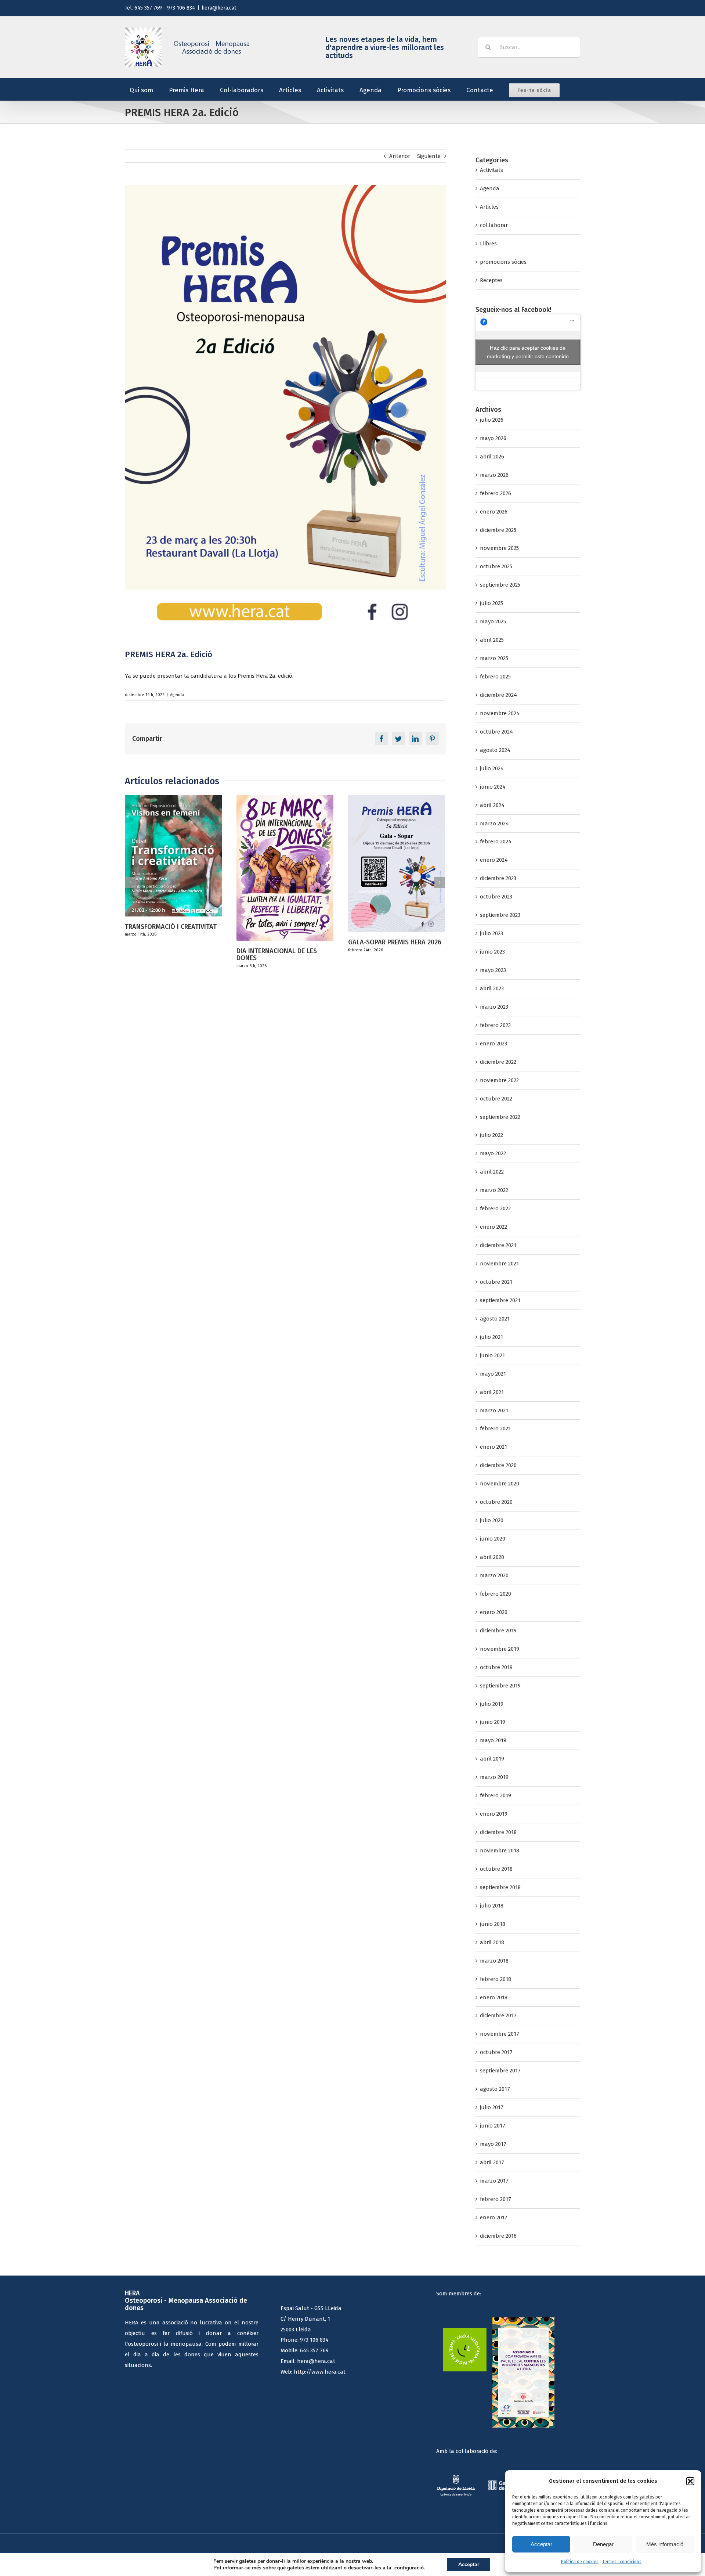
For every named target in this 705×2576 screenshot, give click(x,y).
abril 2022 (492, 1172)
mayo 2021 (493, 1374)
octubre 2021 (496, 1282)
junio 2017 (493, 2126)
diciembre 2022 (498, 1062)
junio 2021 (492, 1355)
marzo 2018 (494, 1961)
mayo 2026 (493, 438)
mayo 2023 (493, 970)
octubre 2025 (496, 566)
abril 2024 (492, 805)
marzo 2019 (494, 1777)
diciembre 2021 (498, 1245)
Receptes (491, 280)
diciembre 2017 (498, 2015)
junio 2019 (493, 1722)
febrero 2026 (496, 493)
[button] (690, 2481)
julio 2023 (491, 933)
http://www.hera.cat (320, 2372)
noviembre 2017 (500, 2034)
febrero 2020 (496, 1594)
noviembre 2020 (500, 1484)
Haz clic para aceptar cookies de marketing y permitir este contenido (528, 352)
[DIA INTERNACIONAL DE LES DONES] (173, 868)
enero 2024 (494, 860)
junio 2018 (493, 1924)
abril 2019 (492, 1759)
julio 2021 (491, 1337)
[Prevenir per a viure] (397, 822)
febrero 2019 (496, 1795)
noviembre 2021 (499, 1264)
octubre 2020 (496, 1502)
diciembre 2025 (498, 530)
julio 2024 (492, 768)
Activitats (491, 170)
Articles (489, 207)
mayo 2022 (493, 1153)
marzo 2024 (494, 824)
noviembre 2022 (499, 1080)
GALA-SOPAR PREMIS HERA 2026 (283, 942)
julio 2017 (492, 2107)
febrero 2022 (495, 1208)
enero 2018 (494, 1997)
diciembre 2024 (498, 695)
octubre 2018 (496, 1869)
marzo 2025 (494, 658)
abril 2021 (492, 1392)
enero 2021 (493, 1447)
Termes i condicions (622, 2562)
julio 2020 (492, 1520)
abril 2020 (492, 1557)
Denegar (603, 2544)
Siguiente (429, 156)
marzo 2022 (494, 1190)
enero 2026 (494, 512)
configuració (409, 2568)
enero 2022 (493, 1227)
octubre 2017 (496, 2052)
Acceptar (541, 2544)
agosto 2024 (495, 750)
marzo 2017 (494, 2181)
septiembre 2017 (500, 2071)
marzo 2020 (494, 1575)
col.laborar (494, 225)
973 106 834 (314, 2340)
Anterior (400, 156)
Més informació (665, 2544)
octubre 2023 (496, 897)
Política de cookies (580, 2562)
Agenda (177, 695)
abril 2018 (492, 1942)
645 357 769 (314, 2350)
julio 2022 (491, 1135)
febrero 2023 (495, 1025)
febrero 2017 (496, 2199)
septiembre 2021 (500, 1300)
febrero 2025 (495, 677)
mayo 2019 (493, 1740)
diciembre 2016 (498, 2236)
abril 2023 (492, 988)
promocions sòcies (503, 262)
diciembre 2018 (498, 1832)
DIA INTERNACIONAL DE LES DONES (165, 955)
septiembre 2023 (500, 915)
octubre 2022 (496, 1099)
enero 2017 (494, 2217)
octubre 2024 (496, 732)
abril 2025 (492, 640)
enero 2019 (494, 1814)
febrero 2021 (495, 1428)
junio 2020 (493, 1539)
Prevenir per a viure (377, 860)
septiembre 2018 (500, 1887)
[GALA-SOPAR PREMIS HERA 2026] (285, 863)
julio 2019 (492, 1704)
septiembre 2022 (500, 1117)
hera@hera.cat (219, 8)
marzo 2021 (494, 1411)
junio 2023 (492, 952)
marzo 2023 (494, 1007)
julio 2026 (492, 420)
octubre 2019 (496, 1667)
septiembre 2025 (500, 585)
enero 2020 (494, 1612)
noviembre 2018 (500, 1851)
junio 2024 (493, 787)
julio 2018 (492, 1906)
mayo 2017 (493, 2144)
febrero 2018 (496, 1979)
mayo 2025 (493, 622)
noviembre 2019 (500, 1649)
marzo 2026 (494, 475)
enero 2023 (493, 1044)
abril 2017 (492, 2162)
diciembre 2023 (498, 878)
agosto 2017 (495, 2089)
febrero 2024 (496, 842)
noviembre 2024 (500, 713)
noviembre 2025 (499, 548)
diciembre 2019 (498, 1631)
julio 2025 (491, 603)
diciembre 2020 (498, 1465)
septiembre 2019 (500, 1686)
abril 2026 (492, 457)
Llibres (488, 244)
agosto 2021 (495, 1319)
